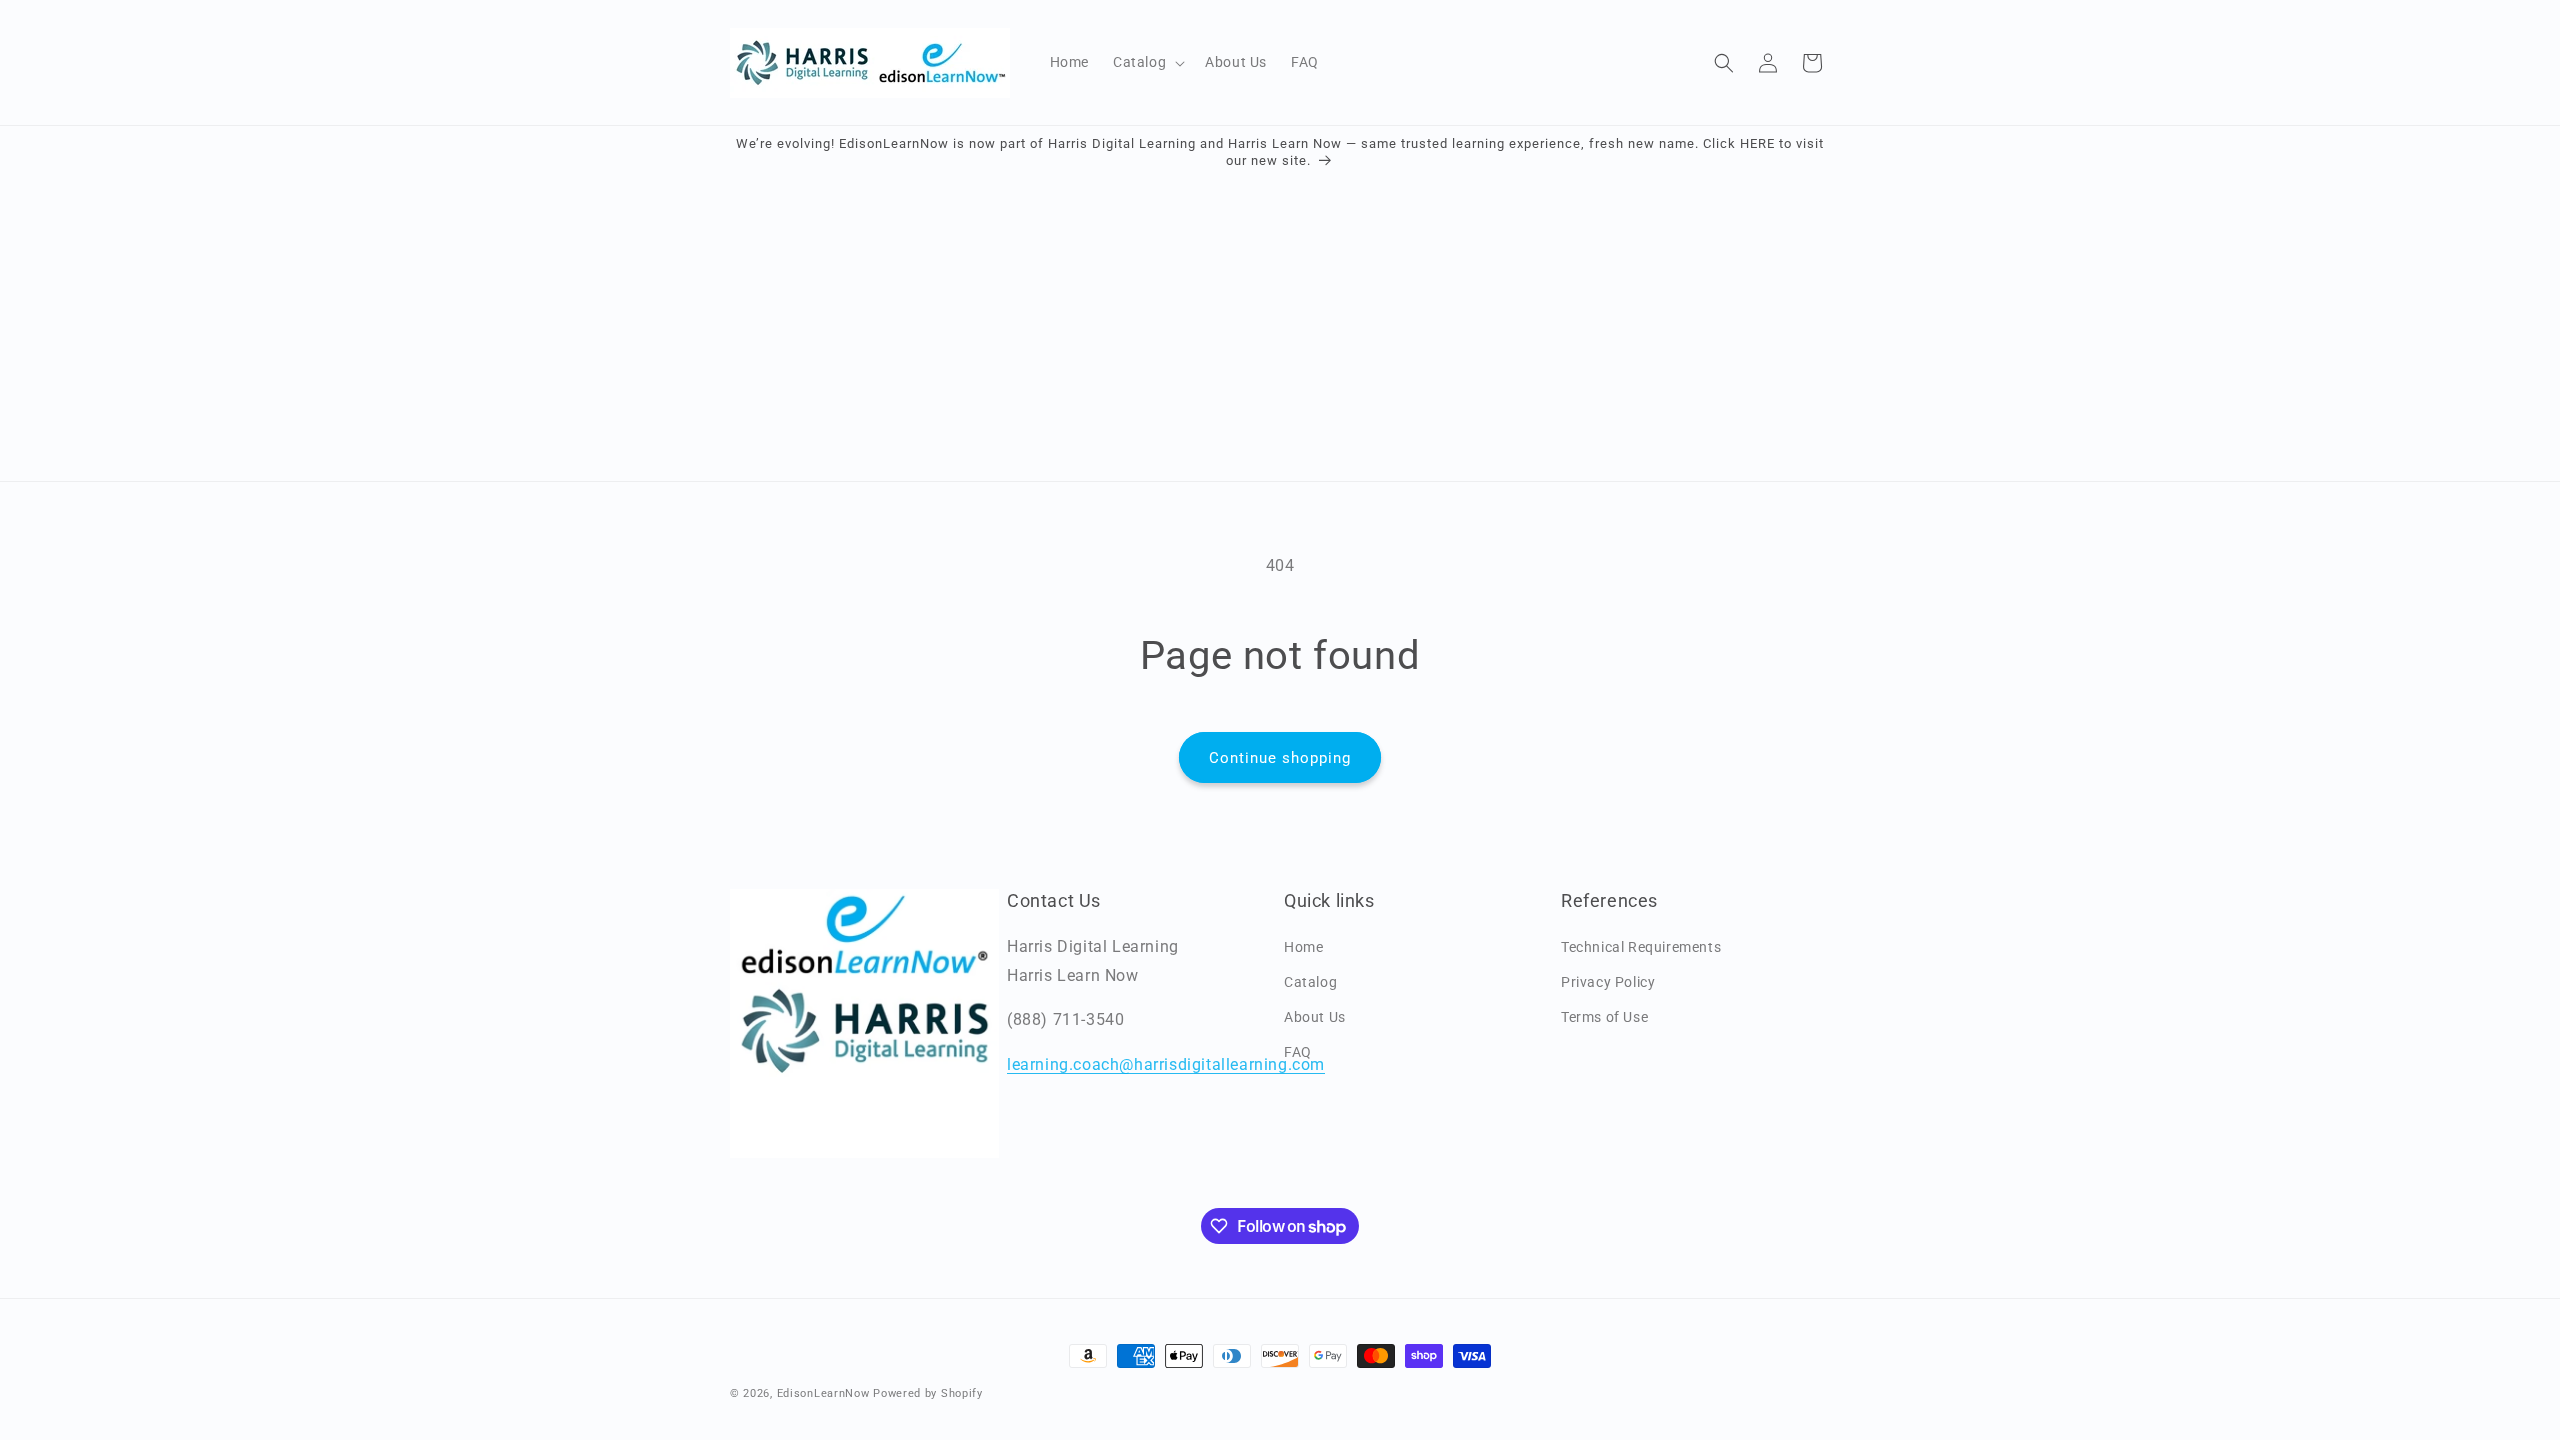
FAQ (1298, 1052)
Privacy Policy (1608, 982)
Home (1303, 947)
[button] (1147, 62)
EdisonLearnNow (823, 1393)
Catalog (1310, 982)
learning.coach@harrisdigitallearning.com (1166, 1064)
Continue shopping (1280, 758)
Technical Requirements (1641, 947)
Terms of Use (1604, 1017)
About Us (1315, 1017)
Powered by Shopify (928, 1393)
